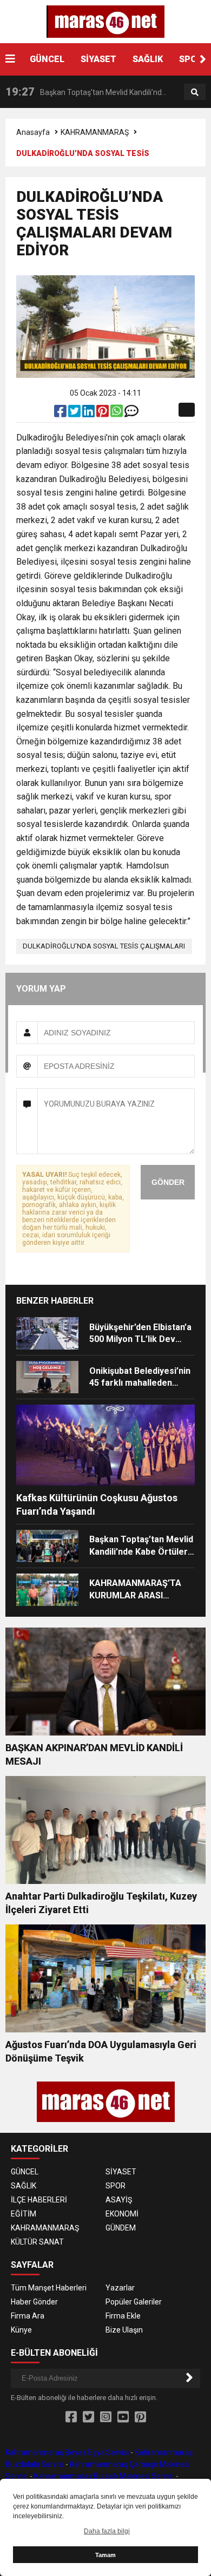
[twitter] (75, 413)
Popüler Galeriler (134, 2302)
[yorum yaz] (131, 413)
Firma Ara (28, 2316)
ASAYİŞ (119, 2200)
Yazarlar (120, 2288)
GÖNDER (168, 1182)
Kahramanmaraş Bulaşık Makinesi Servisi (104, 2476)
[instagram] (106, 2417)
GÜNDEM (121, 2228)
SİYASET (98, 59)
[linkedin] (89, 413)
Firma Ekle (123, 2316)
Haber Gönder (34, 2302)
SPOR (191, 59)
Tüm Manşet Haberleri (49, 2288)
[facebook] (61, 413)
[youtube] (123, 2417)
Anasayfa (33, 132)
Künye (21, 2330)
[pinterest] (103, 413)
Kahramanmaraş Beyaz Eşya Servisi (67, 2452)
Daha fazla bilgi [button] (107, 2531)
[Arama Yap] (195, 92)
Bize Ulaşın (124, 2330)
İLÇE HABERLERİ (39, 2200)
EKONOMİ (122, 2214)
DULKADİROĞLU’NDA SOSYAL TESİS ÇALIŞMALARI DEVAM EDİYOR (104, 948)
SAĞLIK (148, 59)
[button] (203, 59)
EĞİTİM (24, 2214)
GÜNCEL (47, 59)
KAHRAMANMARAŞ (95, 132)
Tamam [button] (105, 2555)
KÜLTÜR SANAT (37, 2242)
